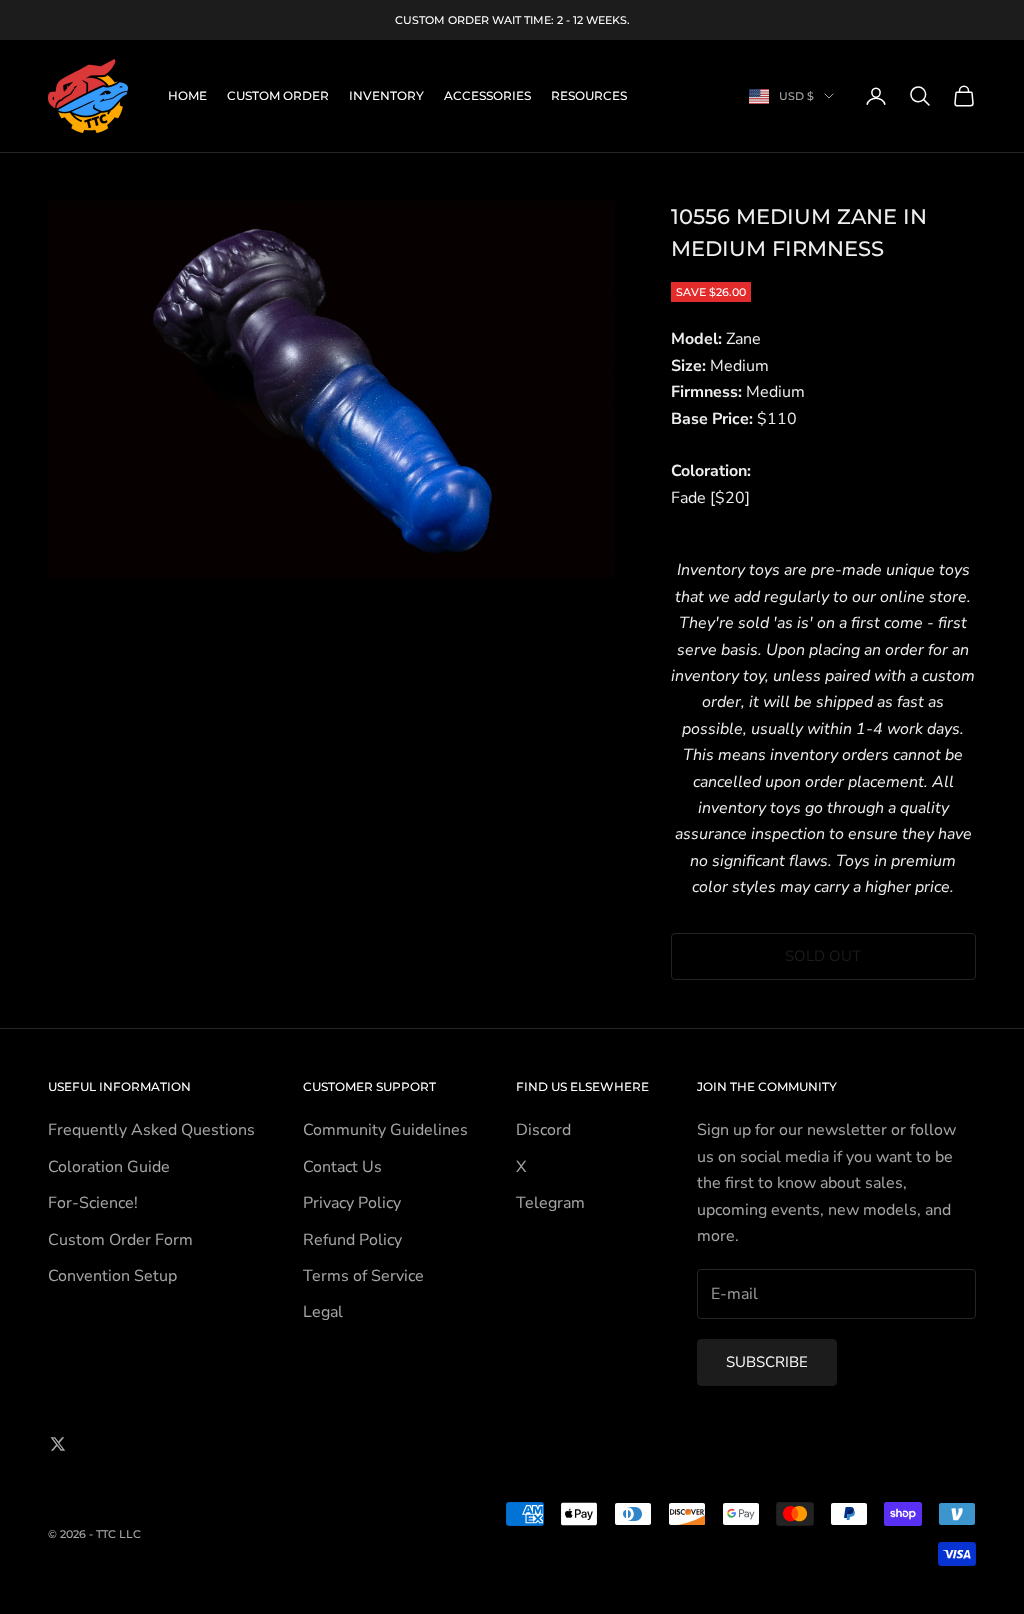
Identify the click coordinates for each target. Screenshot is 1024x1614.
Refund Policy (352, 1240)
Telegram (550, 1203)
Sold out (823, 956)
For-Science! (93, 1203)
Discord (543, 1130)
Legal (323, 1312)
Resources (589, 95)
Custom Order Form (120, 1240)
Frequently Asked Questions (151, 1130)
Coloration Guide (109, 1167)
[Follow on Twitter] (58, 1444)
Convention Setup (112, 1276)
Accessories (487, 95)
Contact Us (342, 1167)
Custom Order (278, 95)
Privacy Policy (352, 1203)
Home (187, 95)
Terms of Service (363, 1276)
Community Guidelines (385, 1130)
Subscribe (767, 1362)
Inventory (386, 95)
